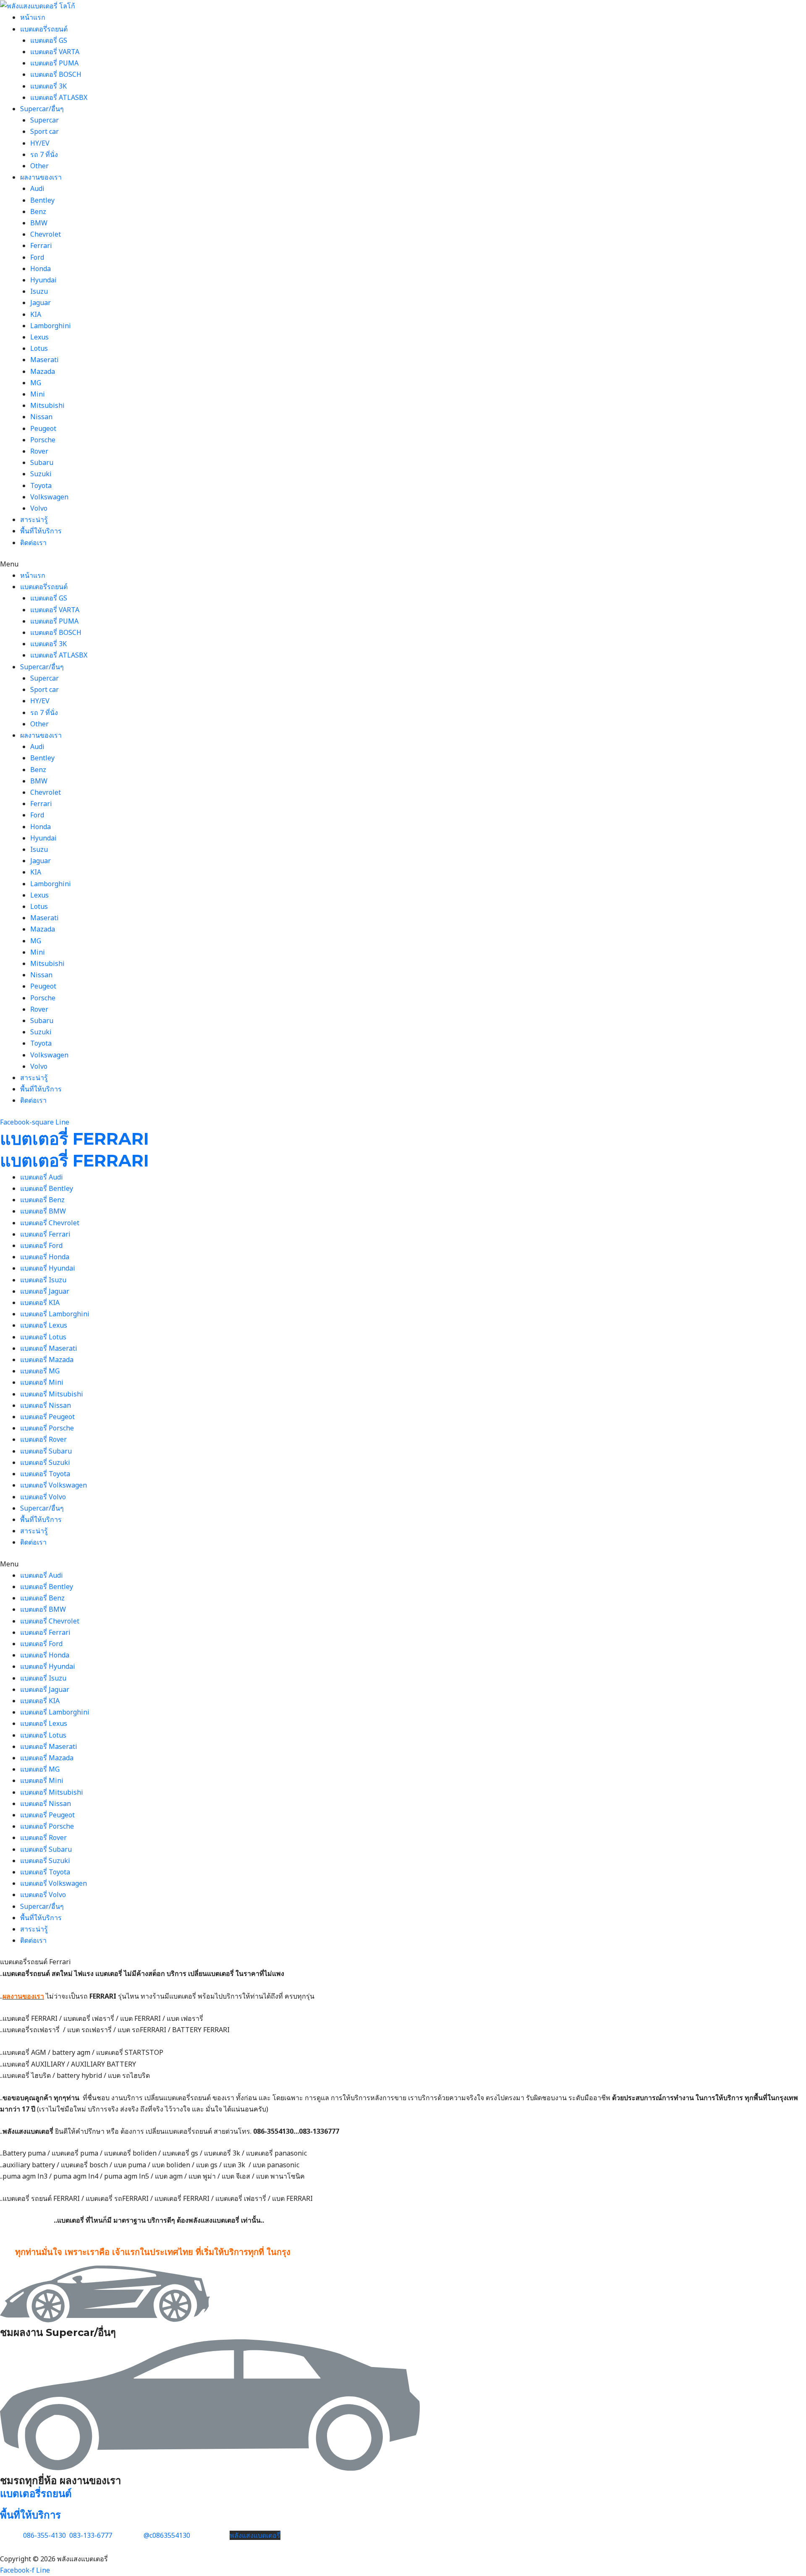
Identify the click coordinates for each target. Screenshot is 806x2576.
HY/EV (40, 143)
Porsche (43, 440)
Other (39, 166)
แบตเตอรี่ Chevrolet (50, 1223)
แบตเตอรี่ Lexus (44, 1325)
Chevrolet (46, 234)
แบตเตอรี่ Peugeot (47, 1417)
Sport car (44, 131)
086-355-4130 (44, 2535)
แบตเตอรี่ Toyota (45, 1474)
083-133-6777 (91, 2535)
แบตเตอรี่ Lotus (43, 1337)
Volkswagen (49, 497)
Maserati (44, 360)
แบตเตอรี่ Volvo (43, 1497)
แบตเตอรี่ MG (40, 1371)
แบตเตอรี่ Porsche (47, 1428)
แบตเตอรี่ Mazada (47, 1360)
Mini (38, 394)
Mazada (43, 371)
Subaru (42, 462)
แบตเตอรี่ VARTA (55, 52)
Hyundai (43, 280)
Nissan (41, 417)
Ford (37, 257)
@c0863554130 (167, 2535)
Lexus (39, 337)
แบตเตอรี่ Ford (41, 1245)
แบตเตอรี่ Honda (45, 1257)
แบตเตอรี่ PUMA (54, 63)
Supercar (44, 120)
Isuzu (39, 291)
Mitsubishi (47, 405)
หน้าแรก (33, 17)
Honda (41, 269)
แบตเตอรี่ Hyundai (48, 1268)
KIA (36, 314)
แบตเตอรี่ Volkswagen (54, 1485)
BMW (39, 223)
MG (36, 383)
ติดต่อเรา (33, 543)
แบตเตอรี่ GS (49, 40)
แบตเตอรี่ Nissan (46, 1405)
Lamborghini (51, 326)
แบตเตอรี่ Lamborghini (55, 1314)
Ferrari (41, 245)
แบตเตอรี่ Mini (42, 1382)
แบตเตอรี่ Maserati (49, 1348)
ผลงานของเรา (41, 177)
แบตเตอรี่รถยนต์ (36, 2494)
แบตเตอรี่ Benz (42, 1200)
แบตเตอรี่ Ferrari (45, 1234)
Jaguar (41, 303)
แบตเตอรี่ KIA (40, 1302)
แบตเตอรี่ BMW (43, 1211)
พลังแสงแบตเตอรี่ (255, 2535)
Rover (39, 451)
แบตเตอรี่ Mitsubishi (52, 1394)
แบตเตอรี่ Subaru (46, 1451)
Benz (38, 211)
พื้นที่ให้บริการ (41, 531)
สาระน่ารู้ (34, 519)
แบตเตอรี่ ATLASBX (59, 97)
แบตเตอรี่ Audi (42, 1177)
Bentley (42, 200)
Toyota (41, 485)
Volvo (39, 508)
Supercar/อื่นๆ (42, 109)
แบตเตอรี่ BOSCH (56, 74)
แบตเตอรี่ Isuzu (43, 1280)
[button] (403, 564)
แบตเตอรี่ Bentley (47, 1188)
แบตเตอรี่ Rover (43, 1439)
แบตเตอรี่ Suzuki (45, 1462)
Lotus (39, 348)
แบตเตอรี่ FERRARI (75, 1139)
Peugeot (43, 428)
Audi (37, 188)
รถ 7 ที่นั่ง (44, 154)
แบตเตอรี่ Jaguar (45, 1291)
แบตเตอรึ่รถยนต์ (44, 29)
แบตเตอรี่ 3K (48, 86)
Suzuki (41, 474)
